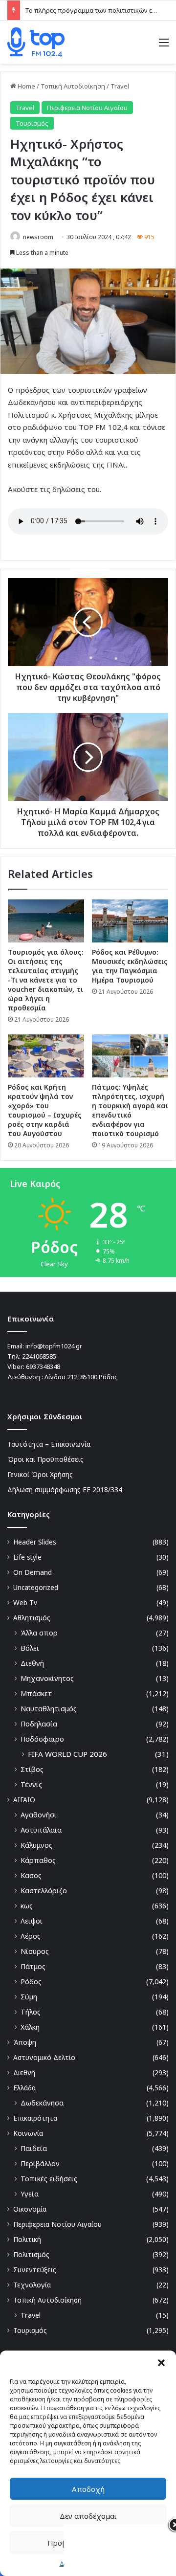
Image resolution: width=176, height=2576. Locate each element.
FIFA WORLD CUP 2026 (67, 1754)
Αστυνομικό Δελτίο (44, 2057)
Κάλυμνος (36, 1845)
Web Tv (25, 1602)
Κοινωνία (28, 2133)
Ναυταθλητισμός (49, 1709)
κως (27, 1906)
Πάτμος (33, 1966)
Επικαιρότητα (35, 2118)
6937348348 (43, 1366)
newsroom (38, 237)
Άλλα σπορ (39, 1633)
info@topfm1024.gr (54, 1346)
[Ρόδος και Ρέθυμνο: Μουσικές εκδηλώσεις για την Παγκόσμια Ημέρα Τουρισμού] (130, 921)
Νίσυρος (35, 1951)
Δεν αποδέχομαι (88, 2516)
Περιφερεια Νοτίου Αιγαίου (87, 108)
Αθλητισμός (32, 1618)
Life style (27, 1557)
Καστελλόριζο (44, 1891)
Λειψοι (32, 1921)
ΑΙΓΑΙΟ (24, 1800)
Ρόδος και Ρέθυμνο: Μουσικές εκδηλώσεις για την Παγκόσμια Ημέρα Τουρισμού (130, 966)
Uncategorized (36, 1587)
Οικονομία (30, 2209)
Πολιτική (27, 2239)
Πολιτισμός (31, 2254)
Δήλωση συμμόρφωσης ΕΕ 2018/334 (65, 1490)
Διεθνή (32, 1663)
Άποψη (25, 2042)
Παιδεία (34, 2148)
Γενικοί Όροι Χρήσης (40, 1474)
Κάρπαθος (38, 1860)
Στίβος (32, 1769)
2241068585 (39, 1356)
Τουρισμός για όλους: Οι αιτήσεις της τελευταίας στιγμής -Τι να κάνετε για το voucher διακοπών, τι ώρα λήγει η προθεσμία (46, 980)
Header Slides (35, 1542)
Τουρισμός (32, 123)
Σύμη (29, 1997)
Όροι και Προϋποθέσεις (45, 1459)
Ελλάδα (24, 2088)
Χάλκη (30, 2027)
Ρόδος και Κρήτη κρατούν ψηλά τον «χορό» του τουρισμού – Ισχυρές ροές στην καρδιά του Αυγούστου (45, 1110)
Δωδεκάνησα (42, 2103)
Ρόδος (31, 1982)
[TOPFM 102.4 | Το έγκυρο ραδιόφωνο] (36, 42)
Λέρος (31, 1936)
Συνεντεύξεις (35, 2270)
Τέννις (31, 1784)
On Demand (33, 1572)
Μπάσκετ (36, 1693)
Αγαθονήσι (39, 1815)
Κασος (31, 1875)
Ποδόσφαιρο (42, 1739)
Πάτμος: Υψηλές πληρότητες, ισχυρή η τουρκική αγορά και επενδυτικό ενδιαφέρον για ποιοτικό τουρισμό (130, 1110)
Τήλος (31, 2012)
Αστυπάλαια (41, 1830)
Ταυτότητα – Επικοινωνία (49, 1444)
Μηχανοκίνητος (47, 1678)
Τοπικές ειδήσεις (49, 2179)
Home (26, 86)
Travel (120, 86)
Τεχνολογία (32, 2285)
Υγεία (30, 2194)
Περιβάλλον (40, 2163)
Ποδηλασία (39, 1724)
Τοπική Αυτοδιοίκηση (73, 86)
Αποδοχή (88, 2489)
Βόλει (30, 1648)
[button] (161, 2363)
